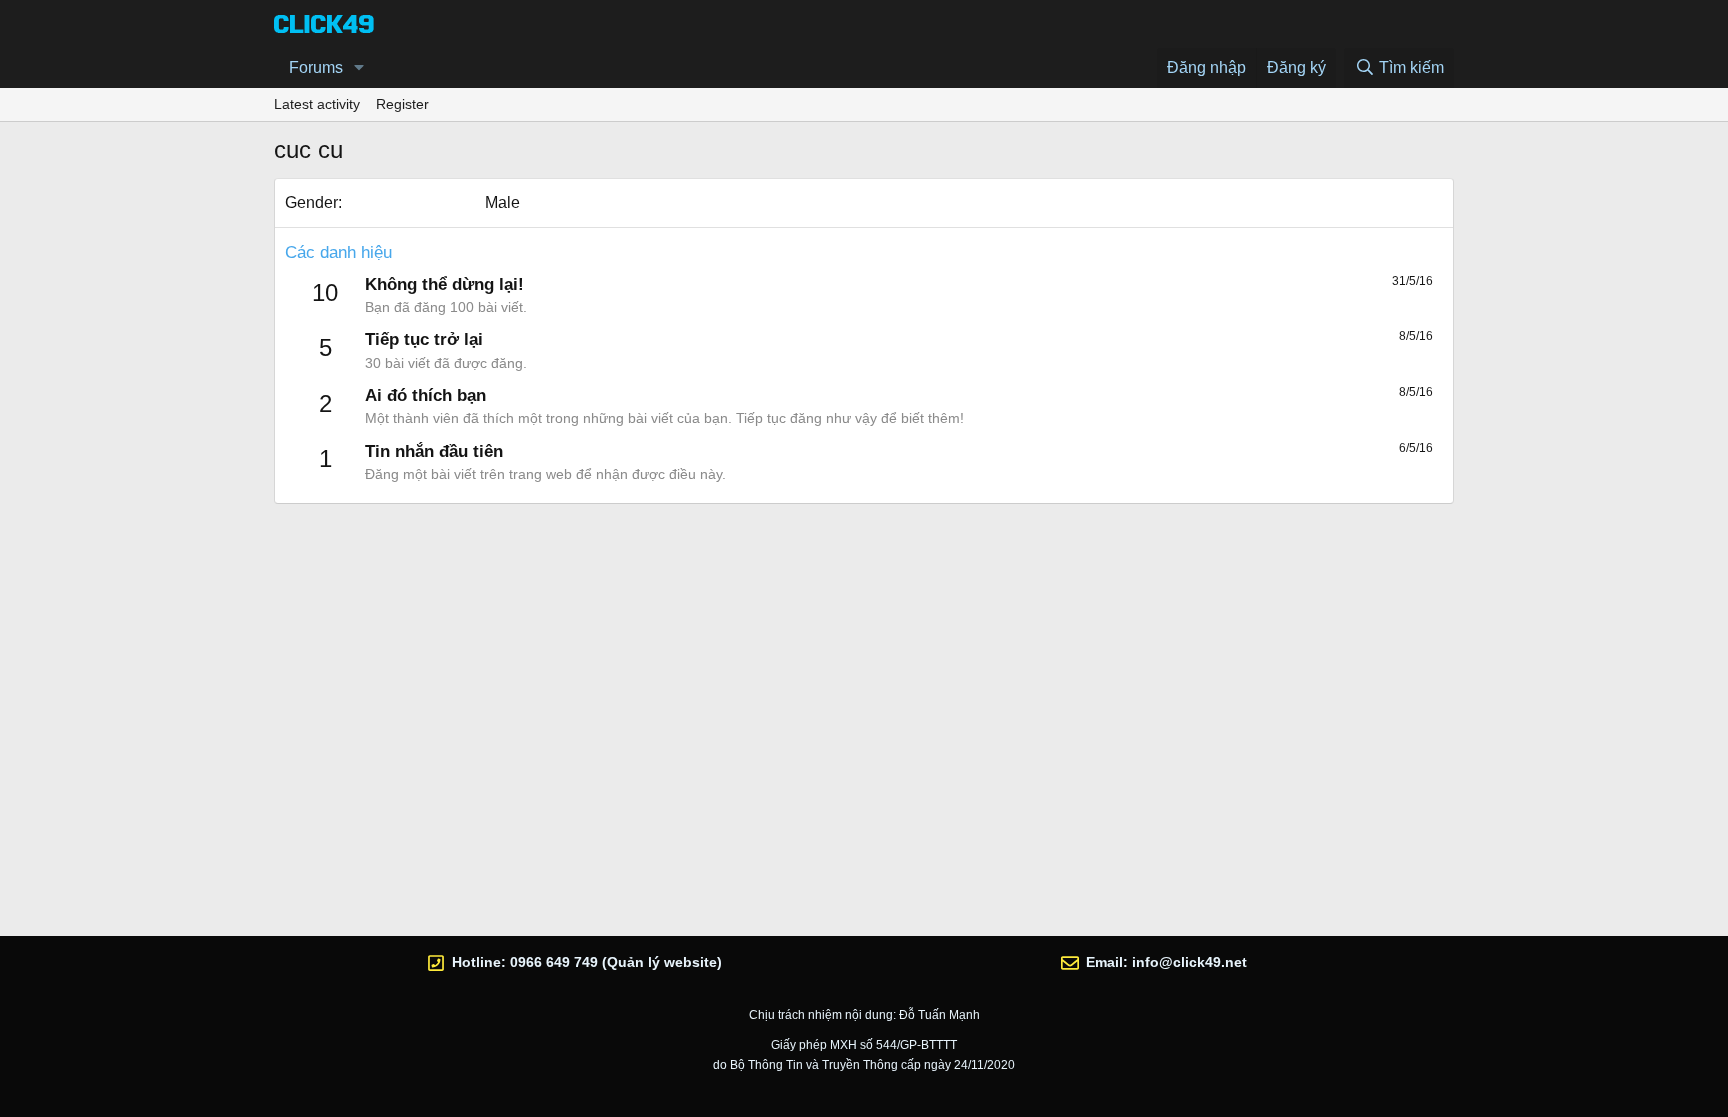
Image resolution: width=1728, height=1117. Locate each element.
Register (402, 104)
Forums (316, 67)
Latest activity (317, 104)
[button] (359, 68)
